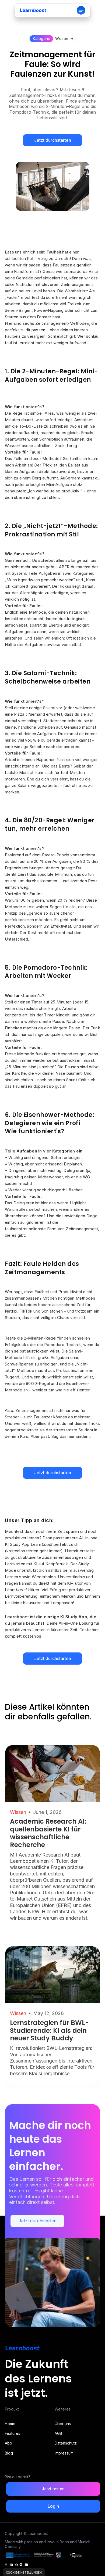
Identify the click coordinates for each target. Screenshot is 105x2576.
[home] (33, 10)
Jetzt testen (53, 2489)
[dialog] (24, 2572)
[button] (81, 10)
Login (53, 2506)
